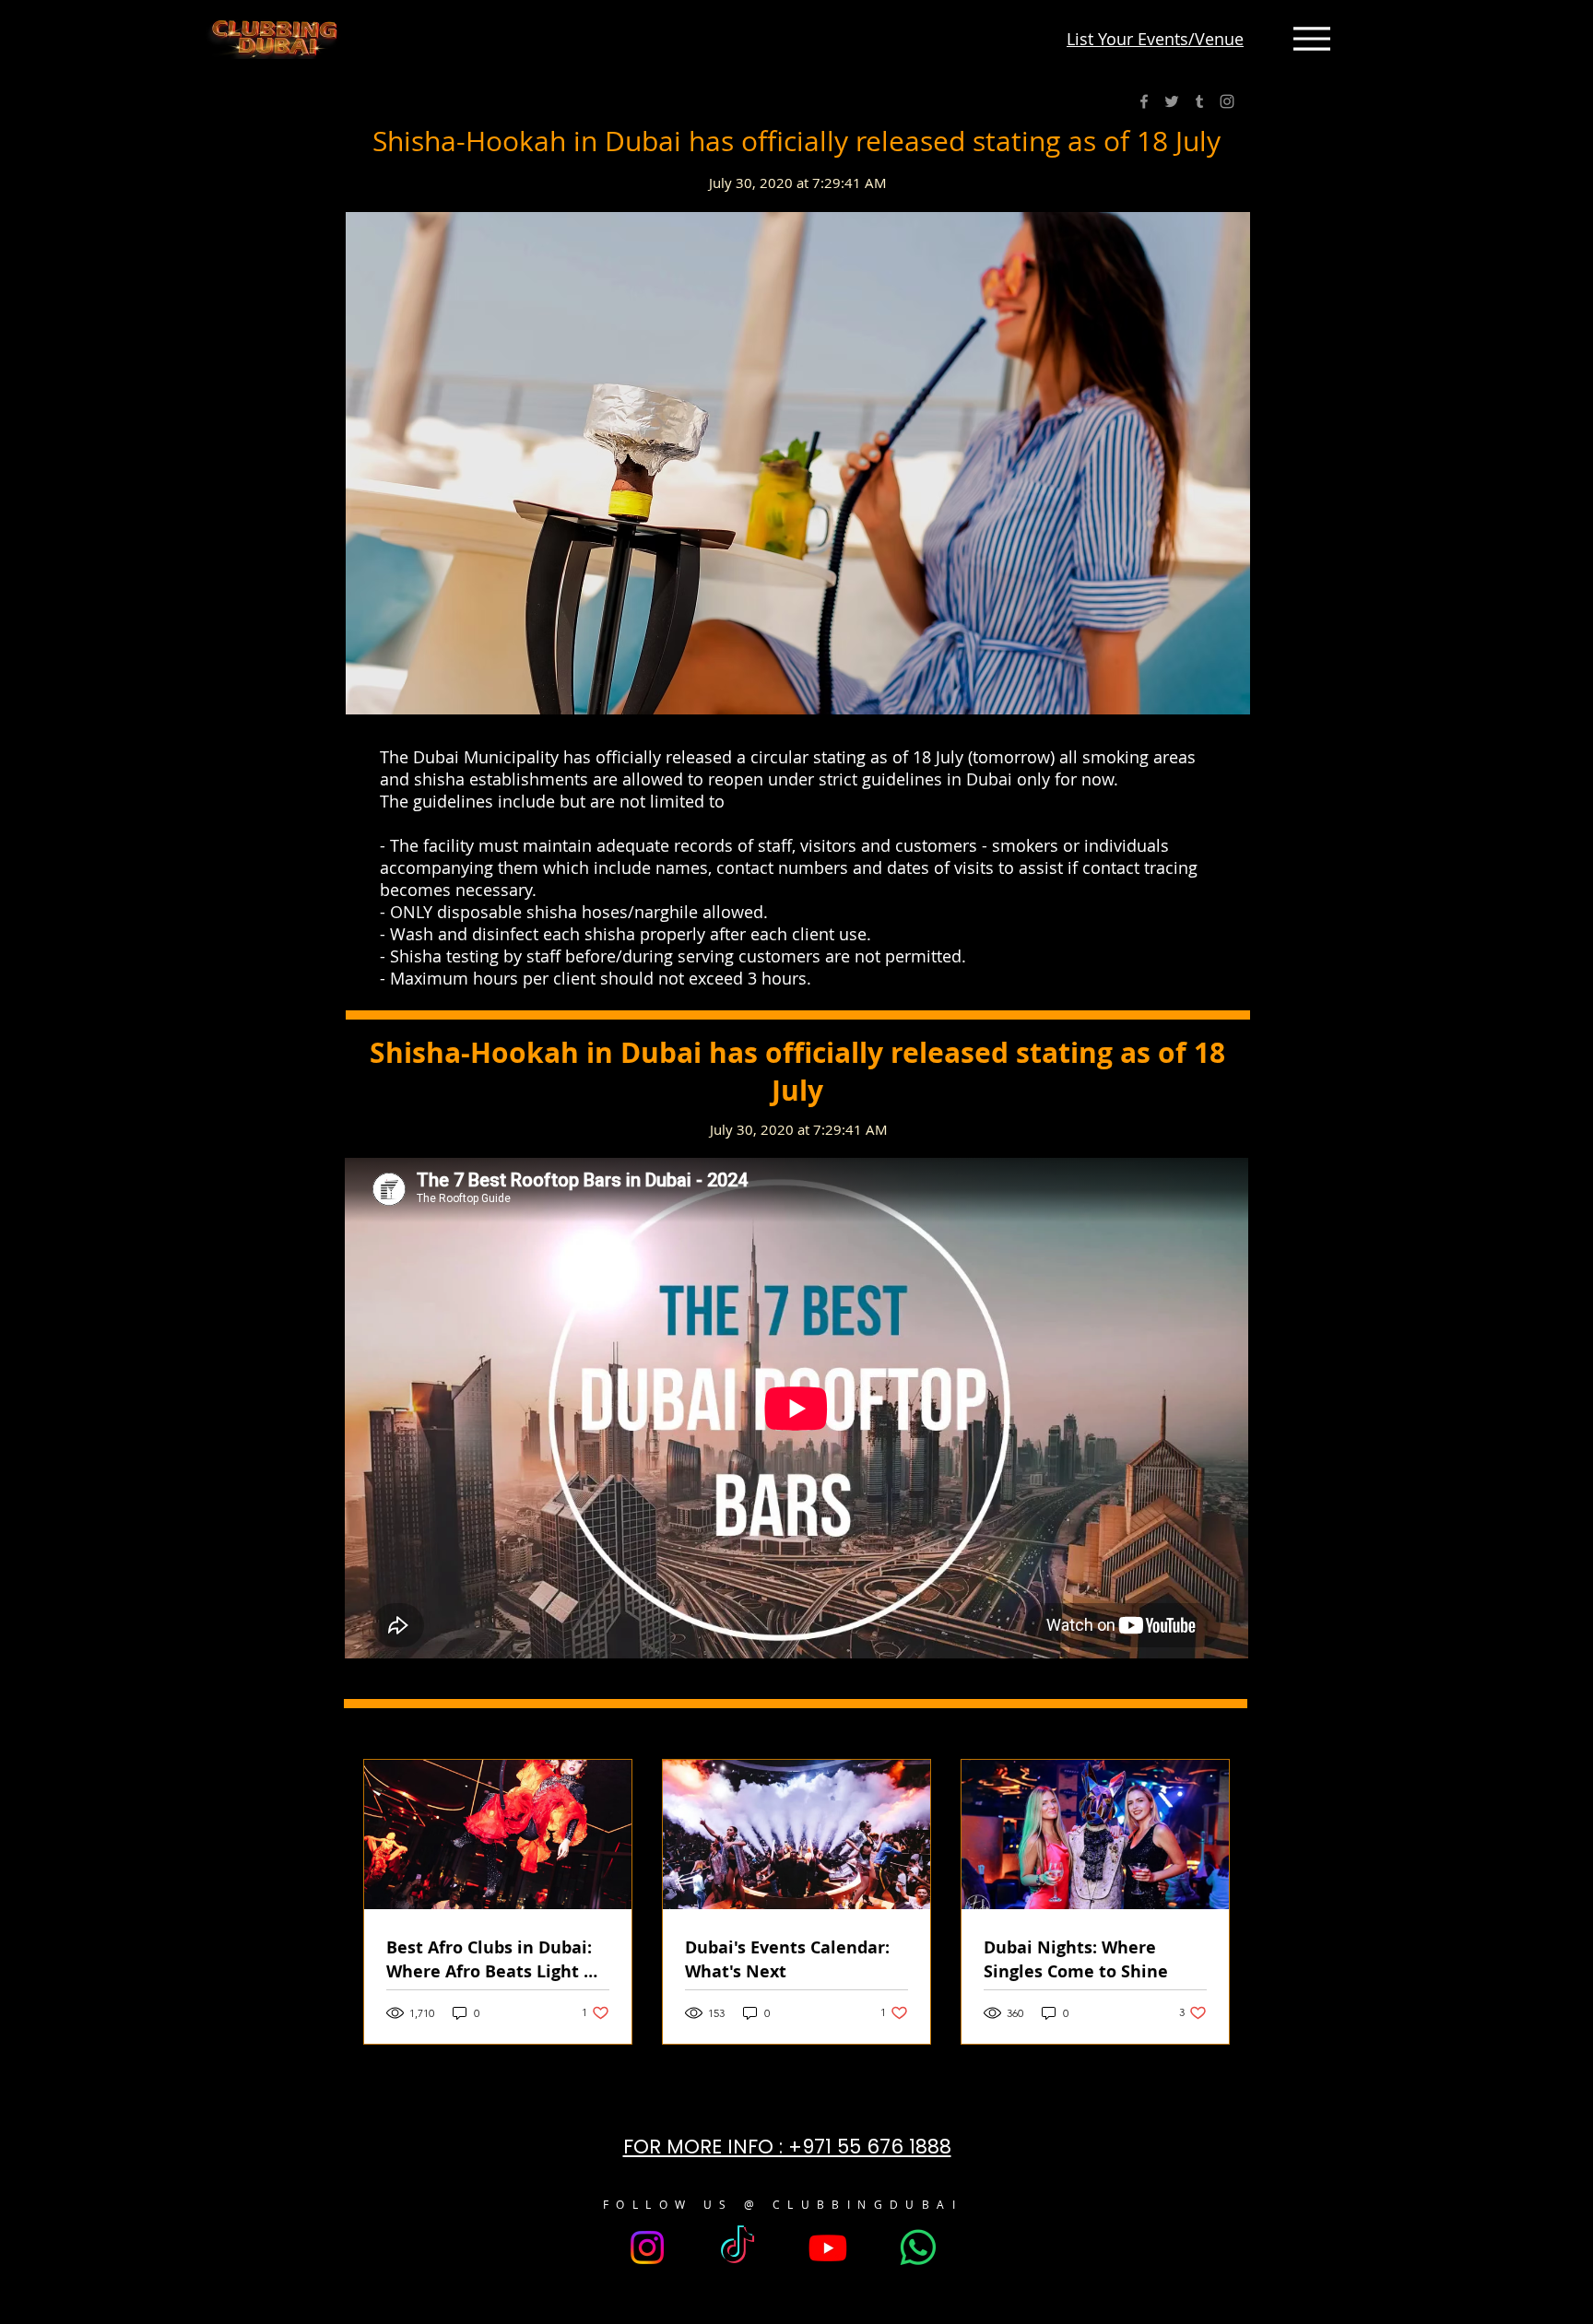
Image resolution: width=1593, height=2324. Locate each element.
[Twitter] (1172, 101)
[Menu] (1312, 39)
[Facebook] (1144, 101)
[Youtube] (828, 2247)
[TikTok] (737, 2247)
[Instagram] (1227, 101)
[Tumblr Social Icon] (1199, 101)
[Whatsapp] (918, 2247)
